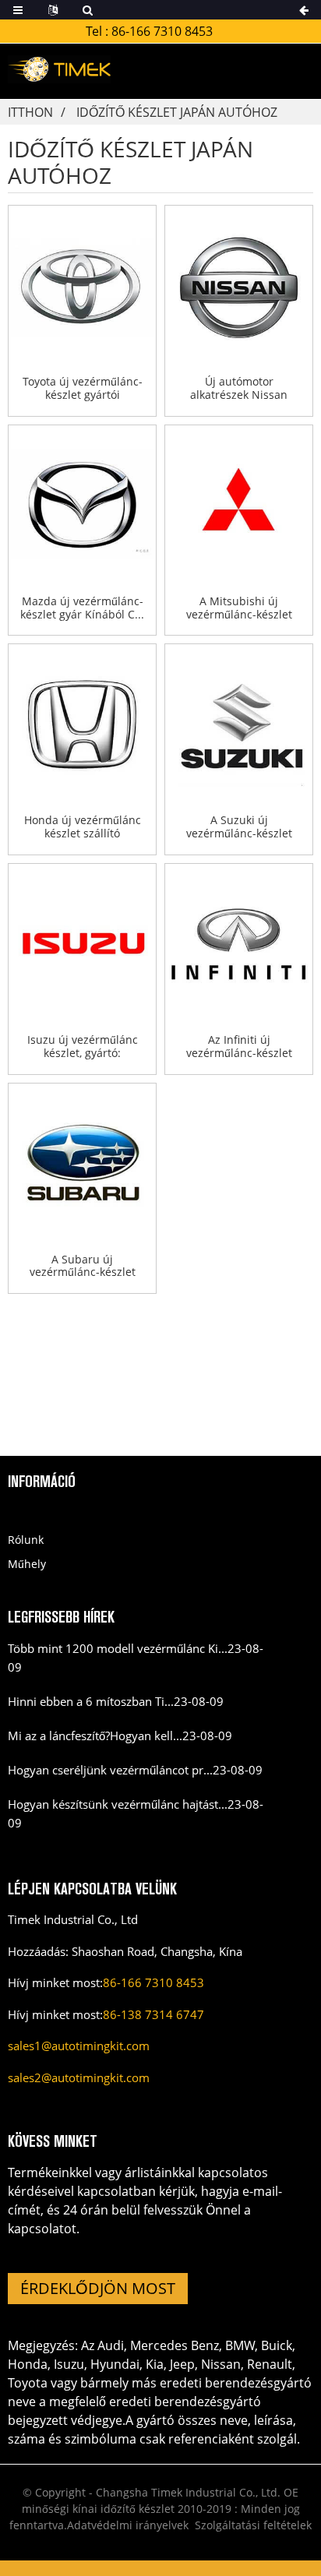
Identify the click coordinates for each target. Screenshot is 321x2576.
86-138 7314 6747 (153, 2014)
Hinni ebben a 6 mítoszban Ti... (91, 1701)
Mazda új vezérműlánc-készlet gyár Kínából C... (82, 608)
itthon (30, 112)
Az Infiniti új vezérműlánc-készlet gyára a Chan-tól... (239, 1047)
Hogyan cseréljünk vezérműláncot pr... (110, 1770)
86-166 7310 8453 (162, 31)
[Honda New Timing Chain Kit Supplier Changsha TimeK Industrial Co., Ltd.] (82, 724)
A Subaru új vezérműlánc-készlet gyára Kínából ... (83, 1267)
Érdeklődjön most (98, 2288)
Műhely (27, 1564)
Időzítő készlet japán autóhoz (177, 112)
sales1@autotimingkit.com (79, 2046)
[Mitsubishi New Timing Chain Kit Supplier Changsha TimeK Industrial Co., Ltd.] (239, 506)
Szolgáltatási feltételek (253, 2525)
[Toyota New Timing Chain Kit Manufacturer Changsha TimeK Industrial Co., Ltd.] (82, 286)
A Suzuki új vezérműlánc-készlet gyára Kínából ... (239, 827)
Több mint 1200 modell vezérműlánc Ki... (118, 1648)
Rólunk (26, 1540)
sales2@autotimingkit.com (79, 2077)
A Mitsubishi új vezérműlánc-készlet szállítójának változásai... (239, 608)
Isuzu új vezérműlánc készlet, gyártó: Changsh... (83, 1047)
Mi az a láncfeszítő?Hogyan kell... (95, 1736)
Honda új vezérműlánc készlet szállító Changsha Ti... (83, 827)
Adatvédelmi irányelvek (128, 2525)
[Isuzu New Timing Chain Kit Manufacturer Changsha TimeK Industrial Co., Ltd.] (82, 944)
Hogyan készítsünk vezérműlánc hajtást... (118, 1804)
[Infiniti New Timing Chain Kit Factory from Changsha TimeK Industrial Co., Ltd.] (239, 944)
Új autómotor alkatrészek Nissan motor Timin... (239, 389)
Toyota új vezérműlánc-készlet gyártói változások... (83, 389)
